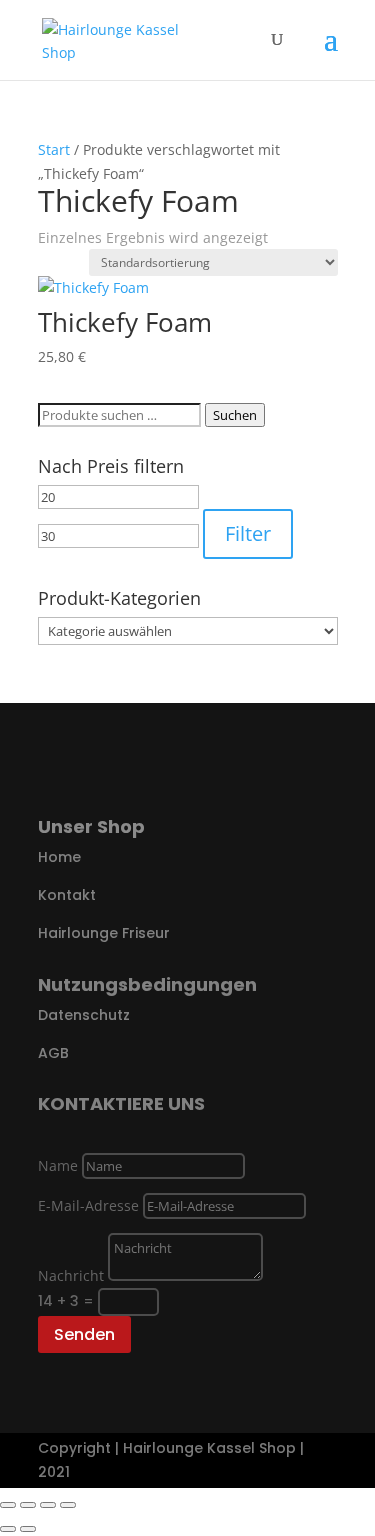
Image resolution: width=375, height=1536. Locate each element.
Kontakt (67, 895)
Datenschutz (84, 1015)
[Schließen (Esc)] (68, 1505)
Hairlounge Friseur (104, 933)
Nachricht (71, 1275)
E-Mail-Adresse (88, 1205)
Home (59, 857)
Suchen (235, 415)
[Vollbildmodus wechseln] (28, 1505)
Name (58, 1165)
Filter (248, 533)
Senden (84, 1334)
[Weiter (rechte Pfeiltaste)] (28, 1529)
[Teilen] (48, 1505)
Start (54, 149)
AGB (53, 1053)
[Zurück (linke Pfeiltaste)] (8, 1529)
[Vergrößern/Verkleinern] (8, 1505)
